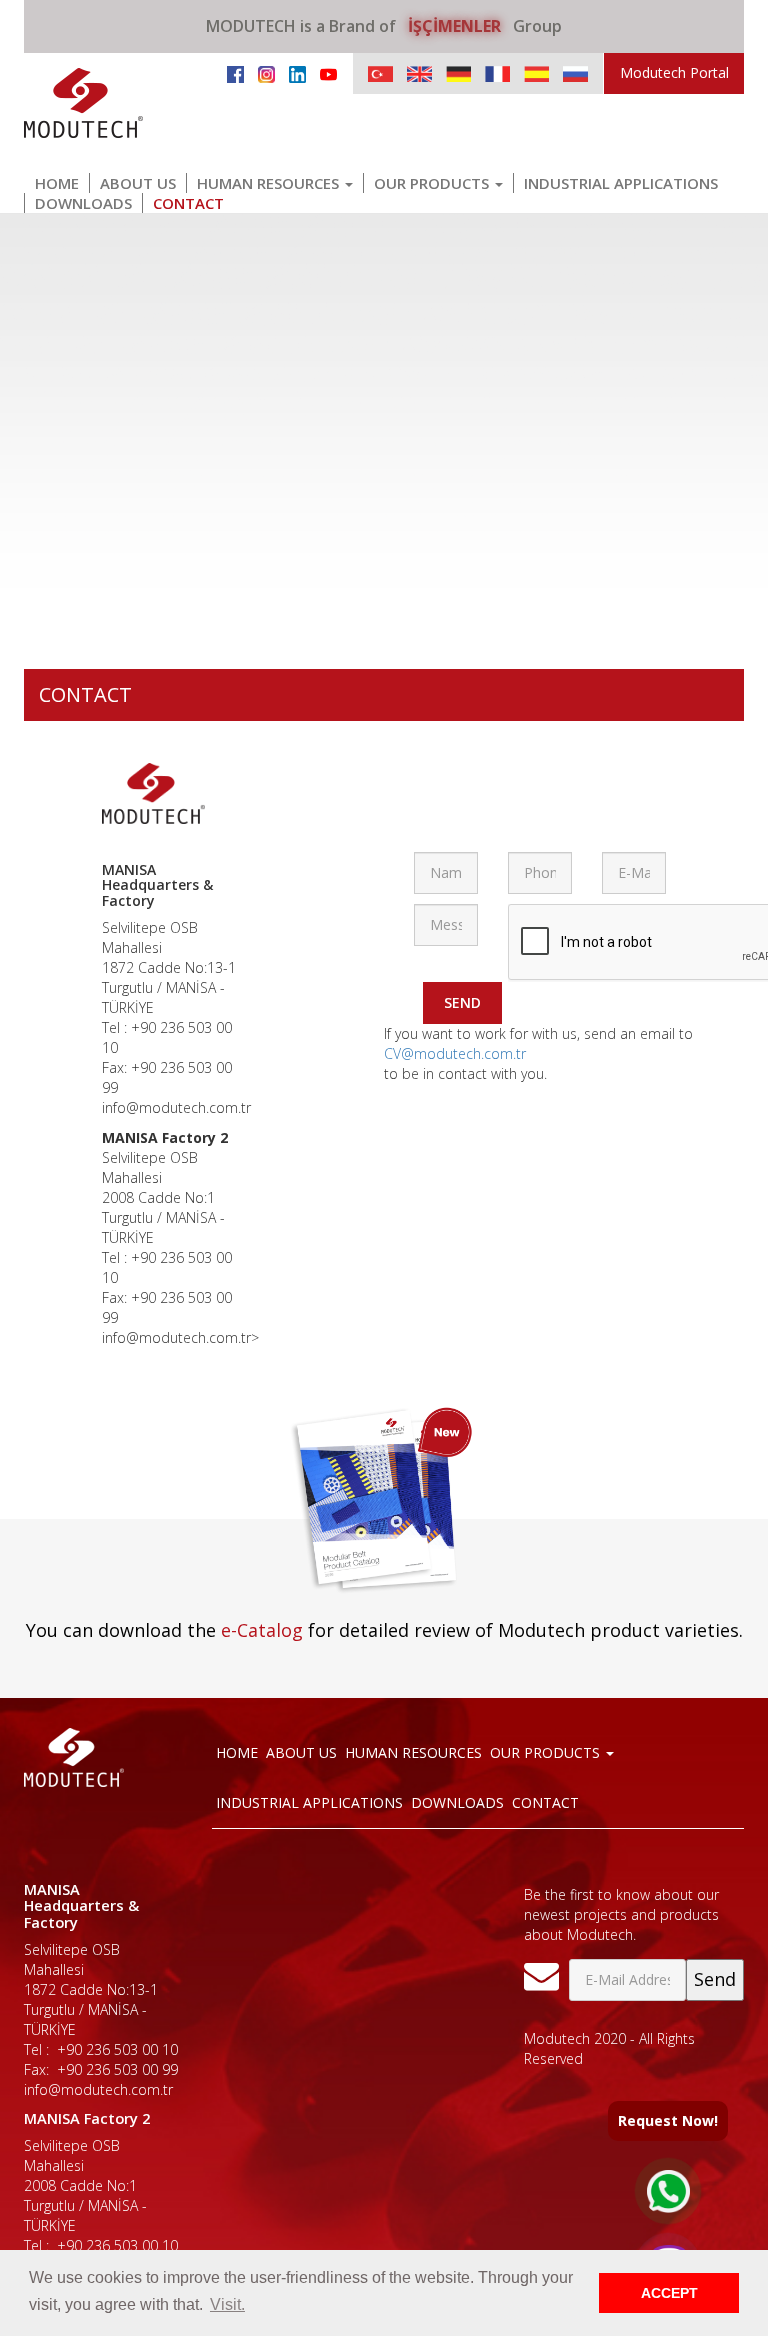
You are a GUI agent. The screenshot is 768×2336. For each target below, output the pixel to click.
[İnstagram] (266, 73)
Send (462, 1002)
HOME (57, 183)
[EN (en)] (419, 73)
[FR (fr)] (497, 73)
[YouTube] (328, 73)
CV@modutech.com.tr (455, 1053)
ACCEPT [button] (669, 2293)
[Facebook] (235, 73)
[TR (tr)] (380, 73)
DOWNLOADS (83, 203)
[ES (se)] (536, 73)
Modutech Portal (674, 72)
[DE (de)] (458, 73)
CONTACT (188, 203)
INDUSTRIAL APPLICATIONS (621, 183)
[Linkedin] (297, 73)
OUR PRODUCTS (433, 183)
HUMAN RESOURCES (270, 183)
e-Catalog (262, 1630)
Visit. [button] (227, 2304)
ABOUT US (138, 183)
